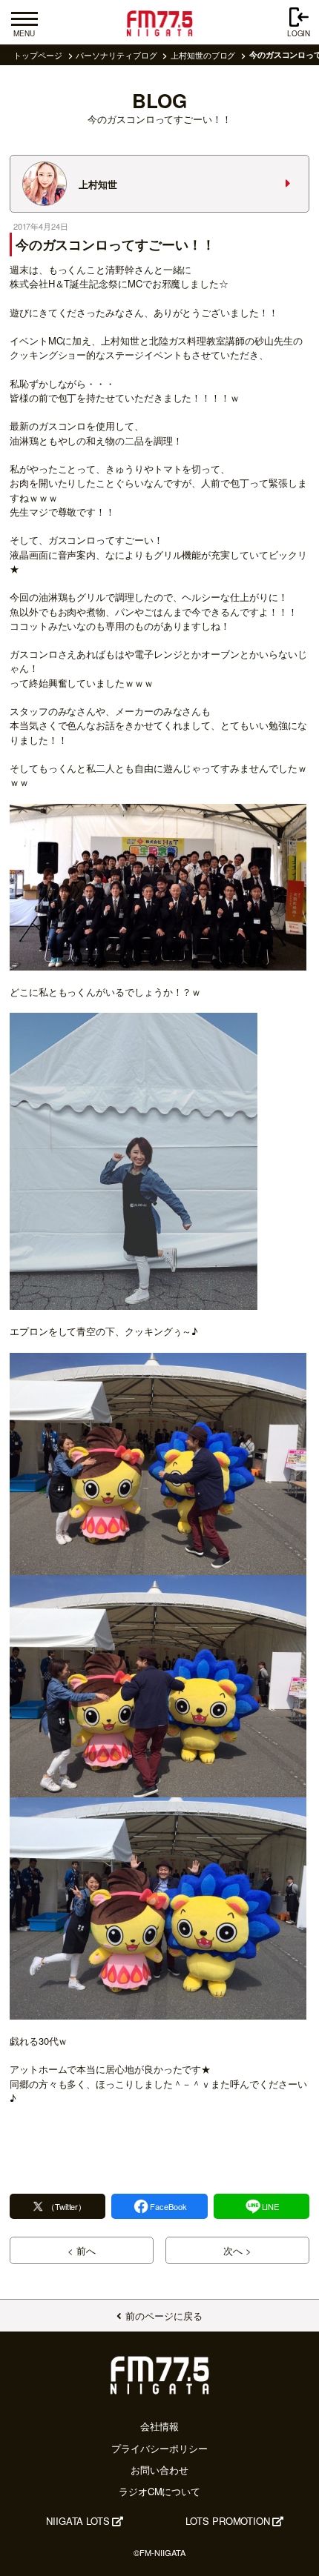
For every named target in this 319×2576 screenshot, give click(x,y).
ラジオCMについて (159, 2491)
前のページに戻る (164, 2316)
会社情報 (159, 2426)
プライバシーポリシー (159, 2448)
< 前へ (82, 2250)
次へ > (237, 2250)
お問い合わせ (159, 2470)
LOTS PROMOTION (228, 2521)
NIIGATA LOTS (78, 2521)
